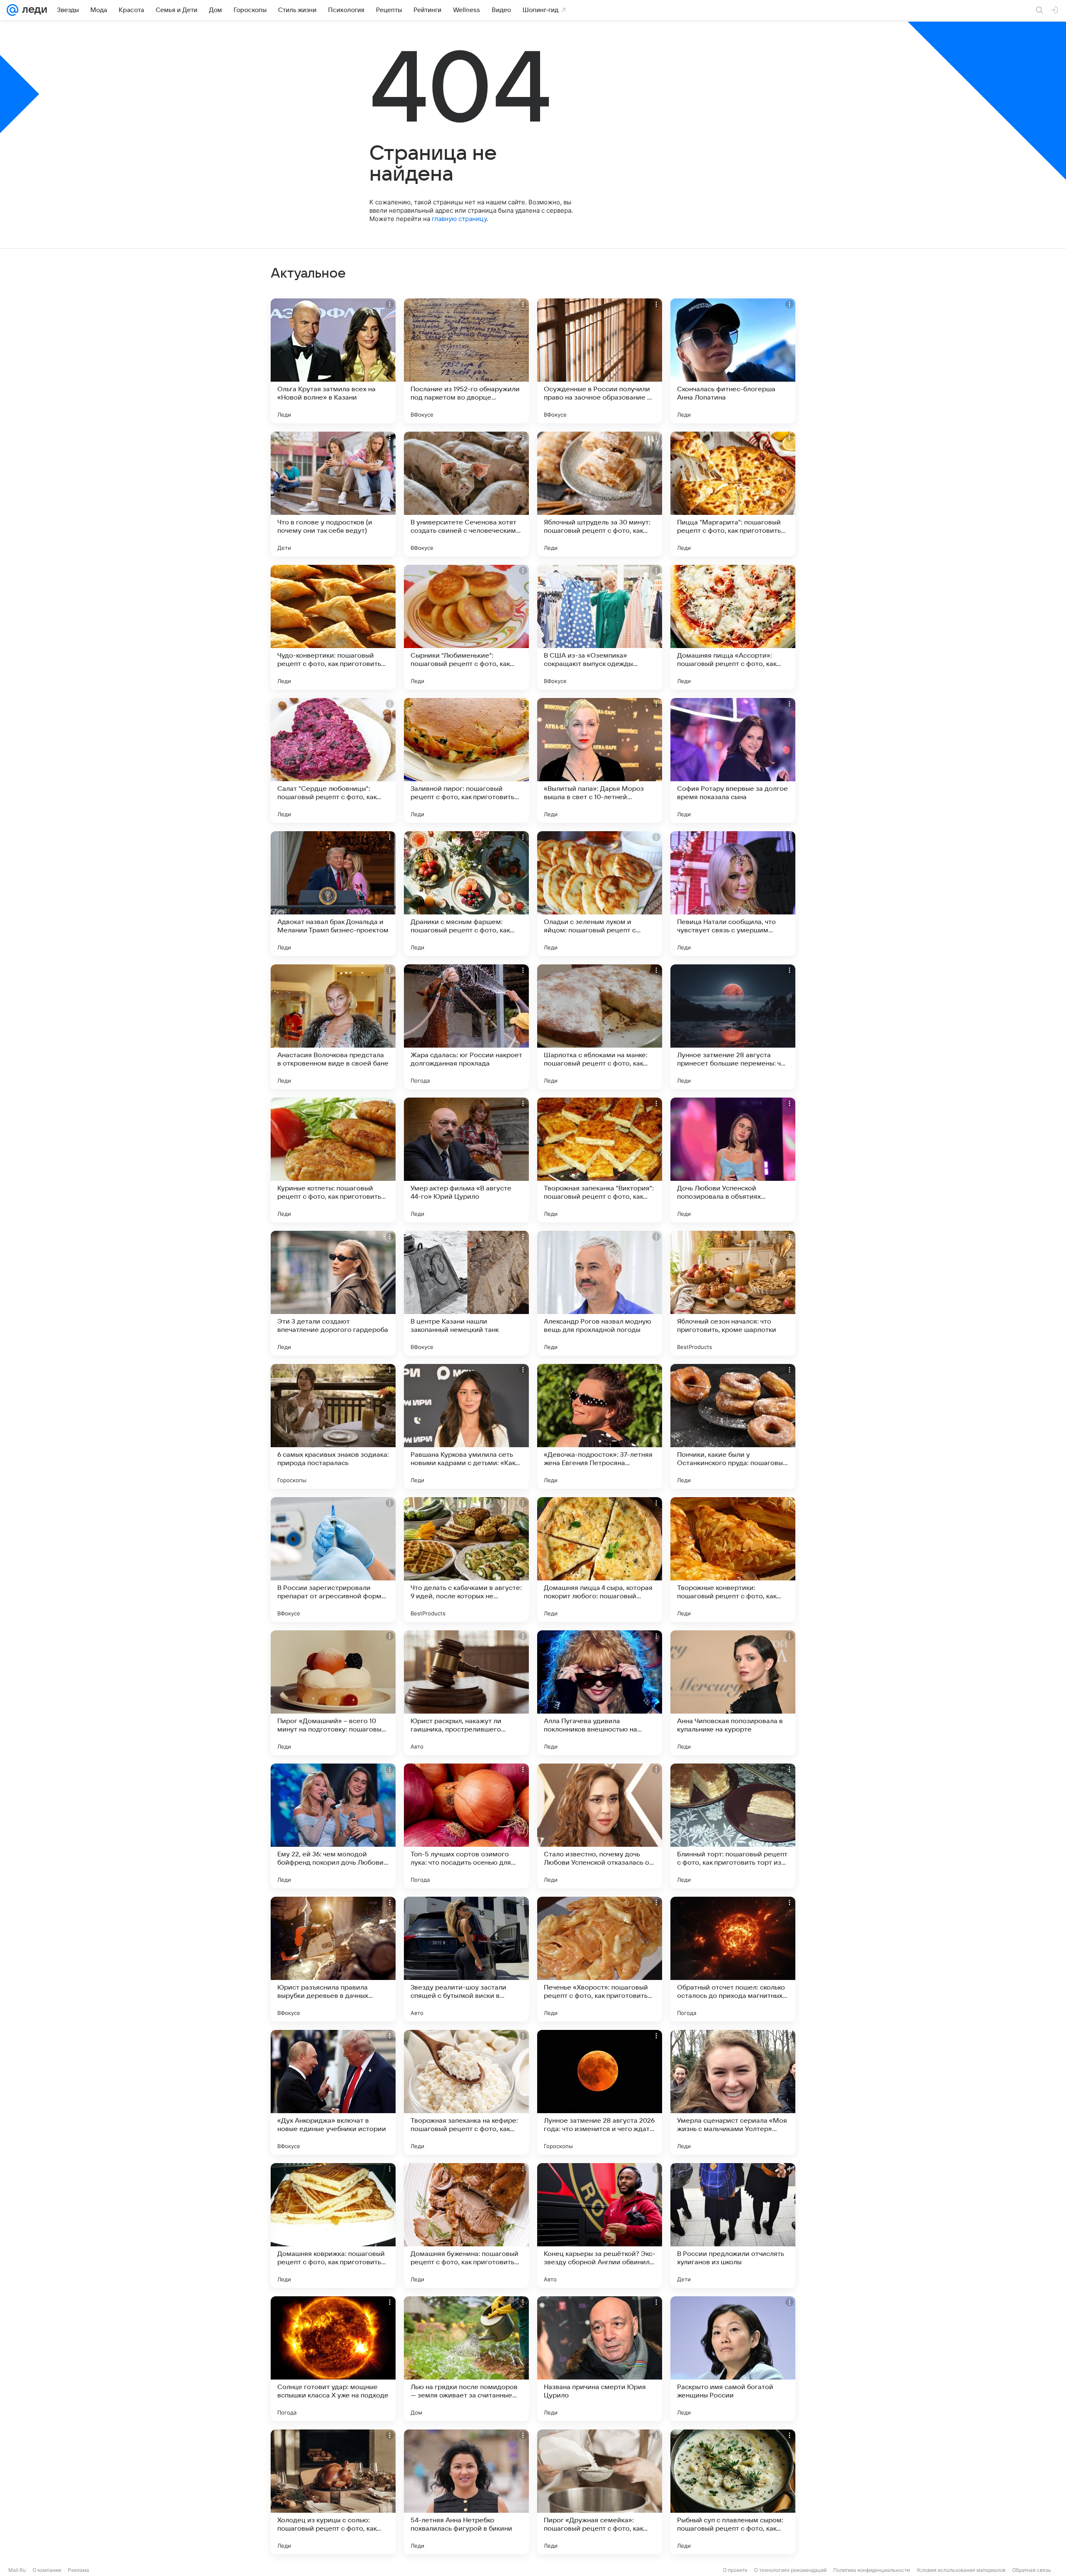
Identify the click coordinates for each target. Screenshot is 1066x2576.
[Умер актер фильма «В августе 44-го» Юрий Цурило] (466, 1160)
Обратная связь (1032, 2570)
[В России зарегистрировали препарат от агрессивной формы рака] (333, 1560)
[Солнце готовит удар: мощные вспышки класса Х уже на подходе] (333, 2359)
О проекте (735, 2570)
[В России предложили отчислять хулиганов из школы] (733, 2226)
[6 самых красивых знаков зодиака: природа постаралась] (333, 1426)
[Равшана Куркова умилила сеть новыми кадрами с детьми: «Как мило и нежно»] (466, 1426)
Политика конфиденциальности (872, 2570)
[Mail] (12, 10)
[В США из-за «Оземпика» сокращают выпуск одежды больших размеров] (600, 627)
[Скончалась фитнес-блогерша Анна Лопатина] (733, 361)
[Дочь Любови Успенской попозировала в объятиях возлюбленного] (733, 1160)
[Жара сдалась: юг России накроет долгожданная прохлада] (466, 1027)
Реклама (78, 2570)
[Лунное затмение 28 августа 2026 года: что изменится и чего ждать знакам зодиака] (600, 2092)
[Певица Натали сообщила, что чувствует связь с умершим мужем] (733, 894)
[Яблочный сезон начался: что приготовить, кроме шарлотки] (733, 1293)
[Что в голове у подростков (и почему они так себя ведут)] (333, 494)
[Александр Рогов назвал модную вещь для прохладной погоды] (600, 1293)
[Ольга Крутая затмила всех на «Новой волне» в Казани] (333, 361)
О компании (47, 2570)
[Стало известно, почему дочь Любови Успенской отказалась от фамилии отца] (600, 1826)
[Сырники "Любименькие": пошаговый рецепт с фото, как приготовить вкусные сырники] (466, 627)
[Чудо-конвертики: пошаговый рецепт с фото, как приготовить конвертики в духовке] (333, 627)
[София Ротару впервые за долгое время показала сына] (733, 760)
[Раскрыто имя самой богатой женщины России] (733, 2359)
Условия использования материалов (961, 2570)
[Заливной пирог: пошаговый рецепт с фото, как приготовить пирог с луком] (466, 760)
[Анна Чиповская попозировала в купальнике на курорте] (733, 1693)
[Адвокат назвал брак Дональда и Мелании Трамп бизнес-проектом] (333, 894)
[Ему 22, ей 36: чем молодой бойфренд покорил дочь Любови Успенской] (333, 1826)
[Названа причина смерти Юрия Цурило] (600, 2359)
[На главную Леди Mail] (33, 10)
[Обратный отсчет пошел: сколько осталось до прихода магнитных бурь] (733, 1959)
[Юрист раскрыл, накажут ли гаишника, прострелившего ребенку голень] (466, 1693)
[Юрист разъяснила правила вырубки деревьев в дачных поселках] (333, 1959)
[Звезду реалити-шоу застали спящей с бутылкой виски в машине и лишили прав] (466, 1959)
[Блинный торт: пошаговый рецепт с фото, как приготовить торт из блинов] (733, 1826)
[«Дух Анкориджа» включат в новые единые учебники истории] (333, 2092)
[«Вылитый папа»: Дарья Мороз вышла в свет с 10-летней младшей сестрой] (600, 760)
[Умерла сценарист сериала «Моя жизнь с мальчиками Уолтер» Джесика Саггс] (733, 2092)
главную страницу (459, 219)
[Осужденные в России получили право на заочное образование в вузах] (600, 361)
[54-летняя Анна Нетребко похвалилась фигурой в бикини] (466, 2492)
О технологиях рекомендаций (790, 2570)
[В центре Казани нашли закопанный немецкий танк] (466, 1293)
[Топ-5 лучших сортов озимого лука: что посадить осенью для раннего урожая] (466, 1826)
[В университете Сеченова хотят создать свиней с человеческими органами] (466, 494)
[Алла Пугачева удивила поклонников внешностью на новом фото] (600, 1693)
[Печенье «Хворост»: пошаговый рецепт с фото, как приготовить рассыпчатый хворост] (600, 1959)
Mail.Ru (17, 2570)
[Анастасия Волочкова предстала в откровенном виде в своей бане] (333, 1027)
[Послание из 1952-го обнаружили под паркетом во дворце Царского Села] (466, 361)
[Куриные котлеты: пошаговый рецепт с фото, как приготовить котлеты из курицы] (333, 1160)
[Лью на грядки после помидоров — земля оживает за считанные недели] (466, 2359)
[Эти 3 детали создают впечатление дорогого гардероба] (333, 1293)
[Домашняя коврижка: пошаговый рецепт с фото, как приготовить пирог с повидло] (333, 2226)
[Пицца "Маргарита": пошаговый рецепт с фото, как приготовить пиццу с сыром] (733, 494)
